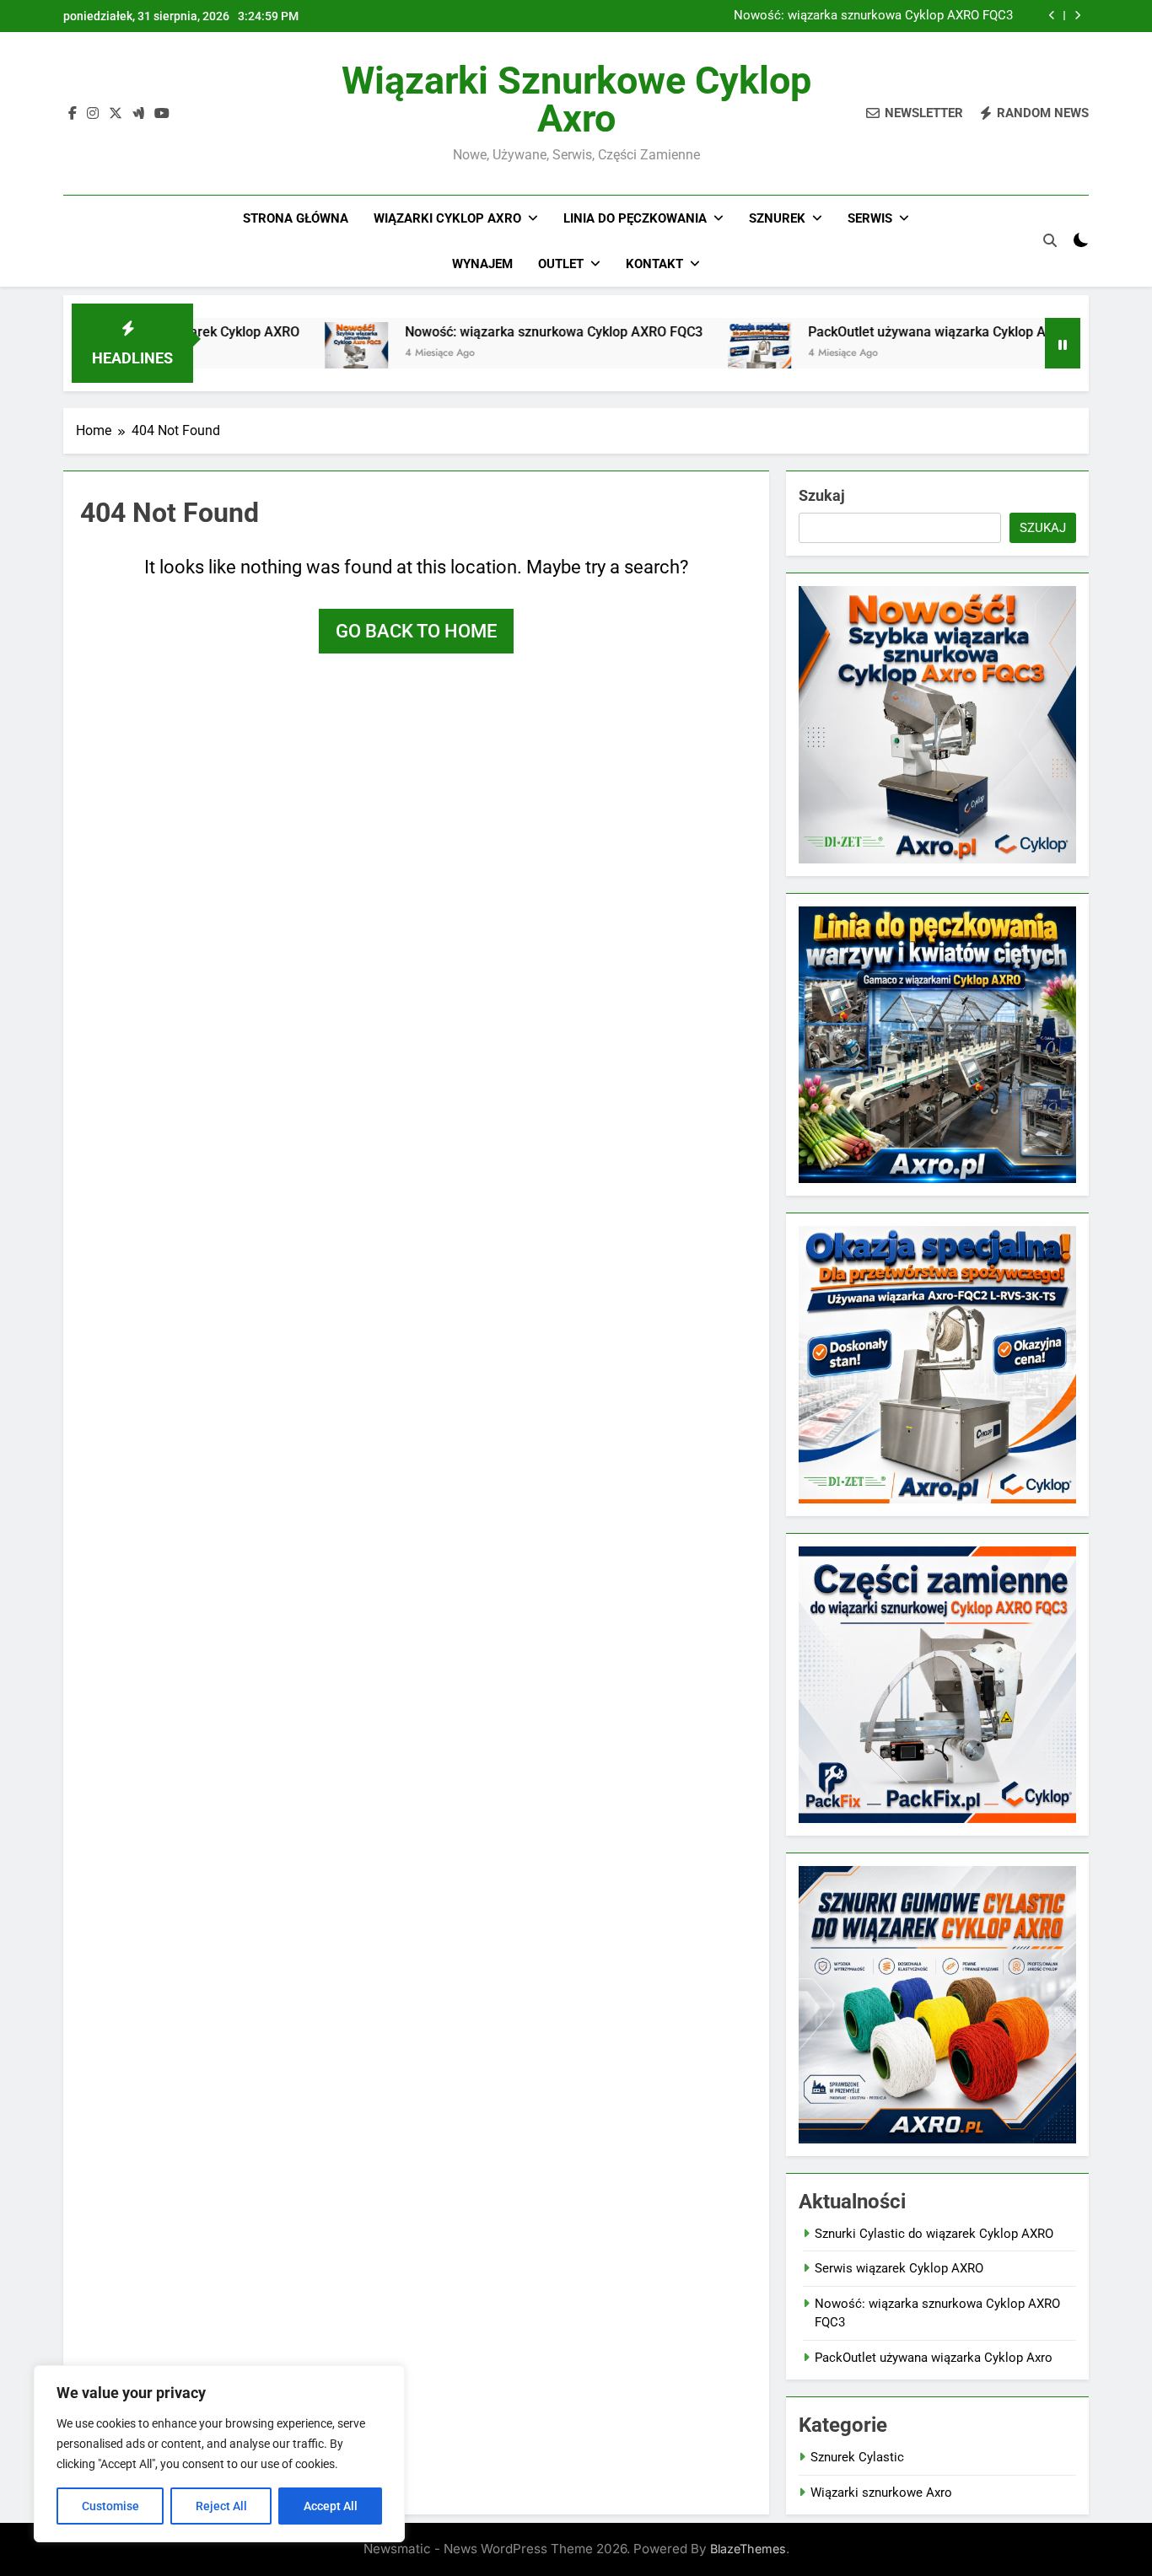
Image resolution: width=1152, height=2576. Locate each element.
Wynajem (482, 264)
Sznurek (777, 218)
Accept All (331, 2506)
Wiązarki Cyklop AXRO (447, 218)
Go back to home (416, 631)
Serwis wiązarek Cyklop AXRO (899, 2268)
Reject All (221, 2506)
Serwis (870, 218)
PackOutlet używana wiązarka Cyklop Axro (872, 332)
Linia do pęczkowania (635, 218)
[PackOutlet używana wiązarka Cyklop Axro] (694, 354)
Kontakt (654, 264)
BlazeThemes (748, 2549)
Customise (110, 2506)
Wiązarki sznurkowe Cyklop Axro (576, 99)
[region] (219, 2454)
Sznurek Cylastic (857, 2457)
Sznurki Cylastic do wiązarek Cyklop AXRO (934, 2234)
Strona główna (296, 218)
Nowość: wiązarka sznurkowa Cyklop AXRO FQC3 (873, 16)
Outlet (561, 264)
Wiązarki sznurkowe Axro (881, 2493)
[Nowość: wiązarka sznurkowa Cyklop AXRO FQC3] (291, 354)
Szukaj (822, 495)
